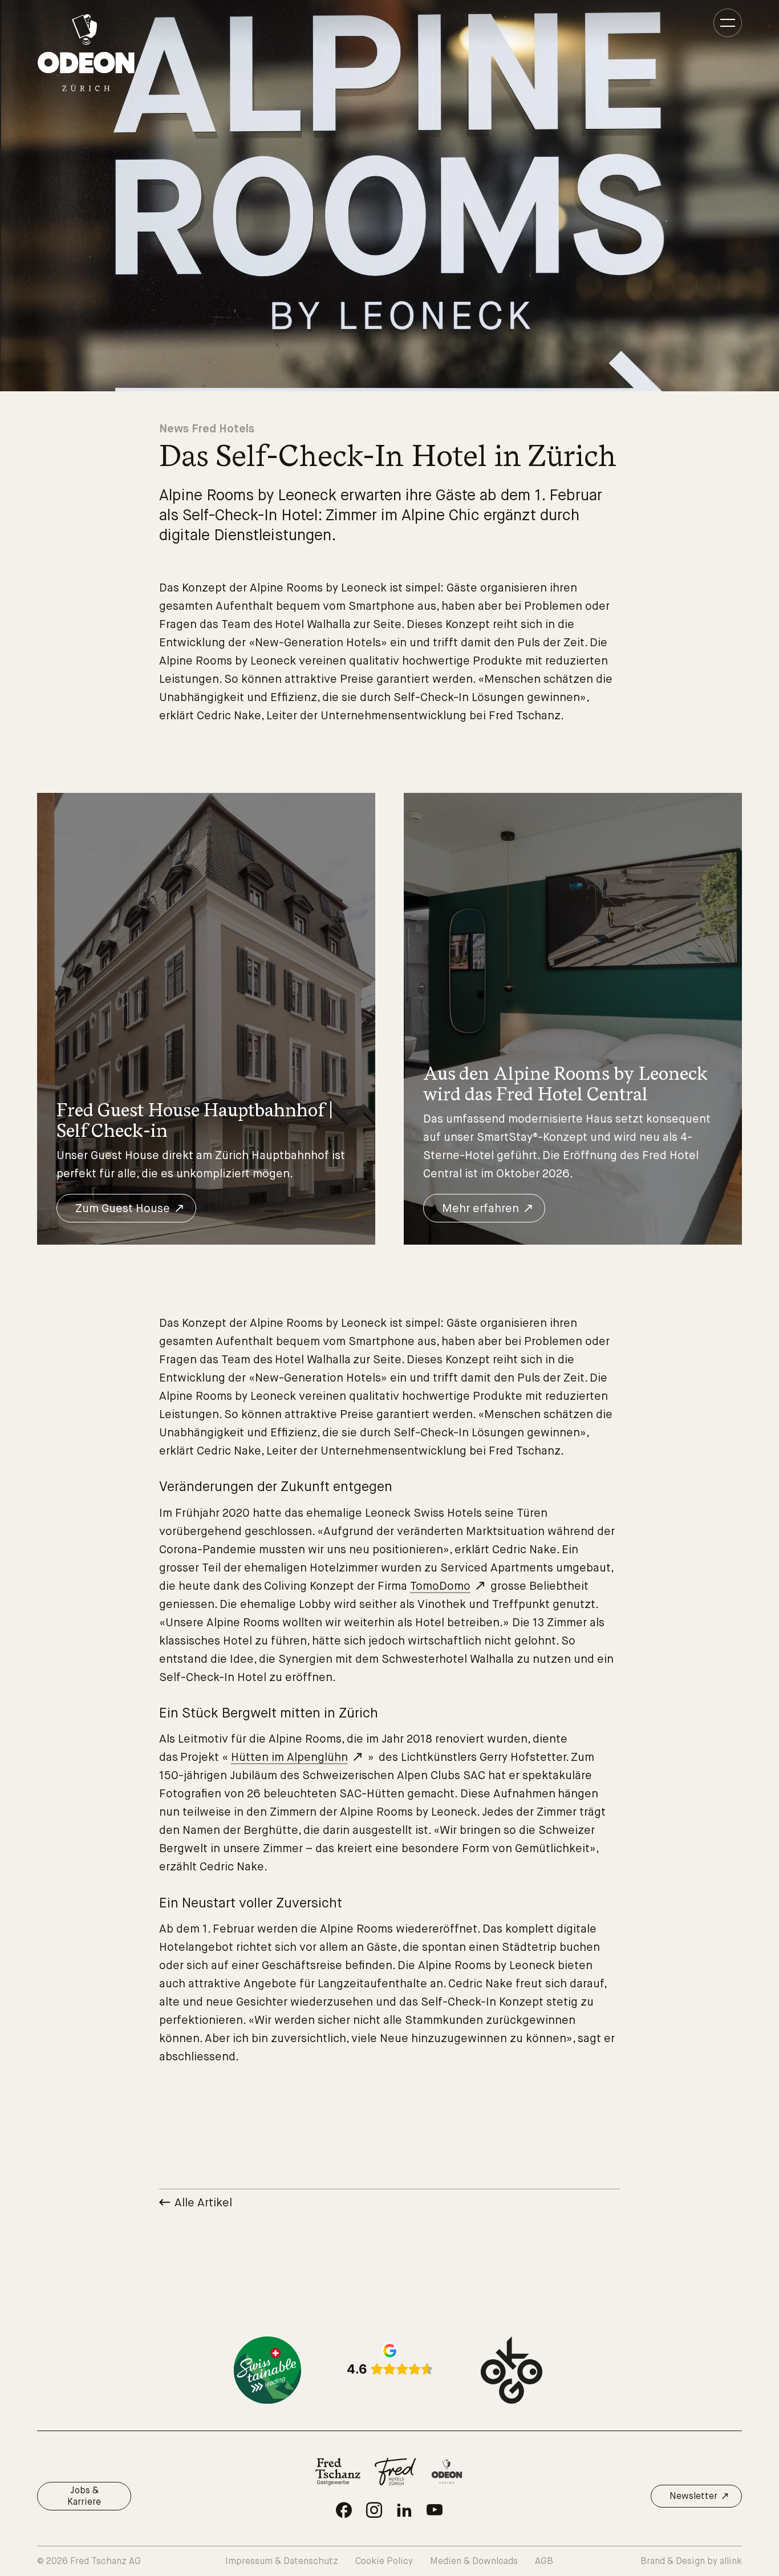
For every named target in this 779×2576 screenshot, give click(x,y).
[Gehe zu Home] (86, 53)
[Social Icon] (344, 2510)
